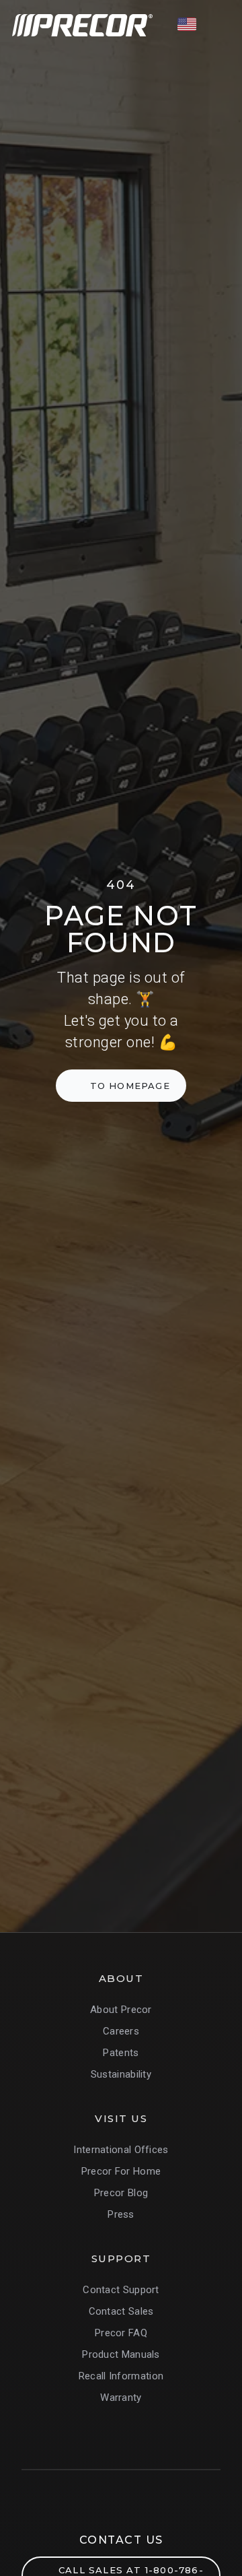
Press (121, 2214)
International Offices (121, 2150)
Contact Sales (121, 2311)
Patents (121, 2053)
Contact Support (121, 2290)
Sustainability (121, 2074)
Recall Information (121, 2376)
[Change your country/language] (187, 24)
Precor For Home (121, 2171)
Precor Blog (121, 2193)
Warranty (121, 2398)
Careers (121, 2031)
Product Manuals (121, 2354)
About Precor (121, 2010)
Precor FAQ (121, 2333)
